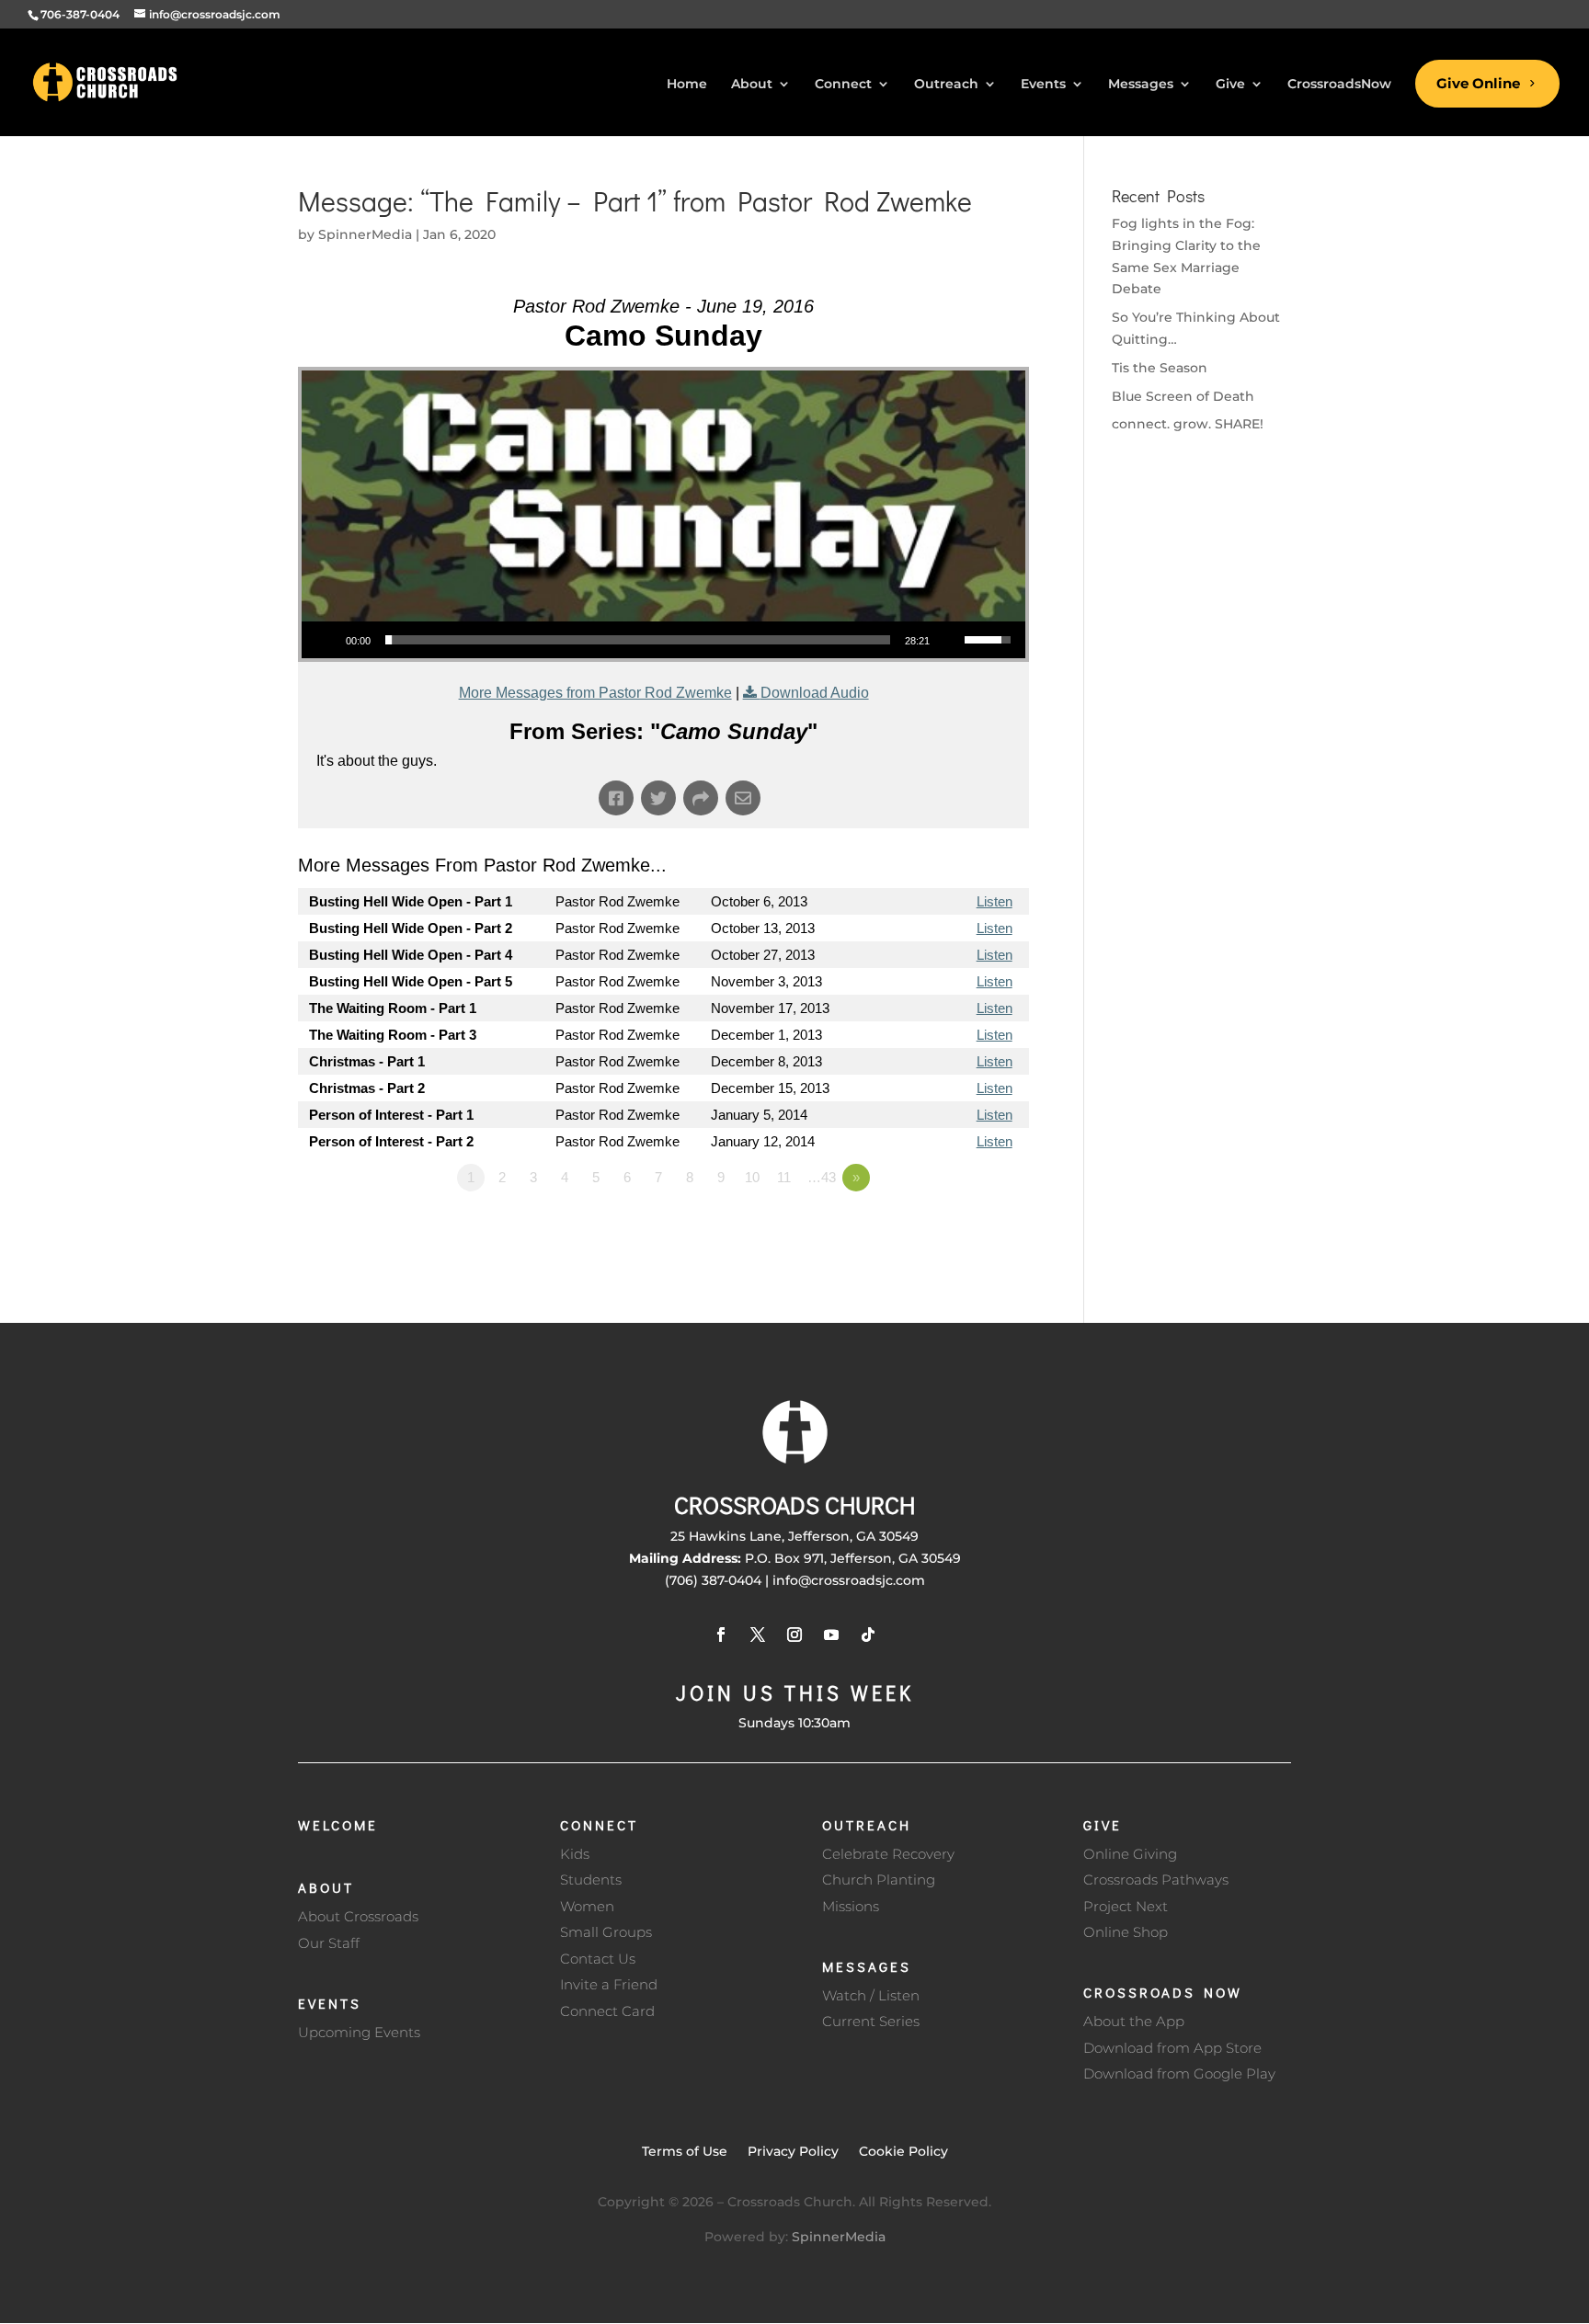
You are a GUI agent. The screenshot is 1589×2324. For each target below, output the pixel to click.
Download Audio (815, 693)
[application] (663, 640)
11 (784, 1177)
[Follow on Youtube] (831, 1635)
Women (587, 1906)
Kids (575, 1854)
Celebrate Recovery (888, 1854)
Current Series (871, 2021)
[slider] (638, 640)
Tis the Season (1160, 368)
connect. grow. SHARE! (1188, 424)
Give (1103, 1825)
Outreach (867, 1825)
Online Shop (1126, 1932)
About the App (1134, 2021)
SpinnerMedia (365, 234)
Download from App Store (1172, 2048)
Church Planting (879, 1880)
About (326, 1887)
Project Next (1126, 1906)
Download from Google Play (1179, 2073)
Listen (995, 901)
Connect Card (607, 2011)
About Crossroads (358, 1916)
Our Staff (329, 1943)
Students (591, 1880)
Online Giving (1130, 1854)
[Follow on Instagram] (794, 1635)
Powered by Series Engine (961, 1228)
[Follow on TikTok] (868, 1635)
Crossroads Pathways (1156, 1880)
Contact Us (598, 1959)
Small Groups (606, 1932)
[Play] (326, 640)
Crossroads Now (1163, 1992)
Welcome (338, 1825)
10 (752, 1177)
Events (330, 2003)
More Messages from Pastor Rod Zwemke (595, 693)
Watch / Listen (871, 1995)
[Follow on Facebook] (721, 1635)
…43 (822, 1177)
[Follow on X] (758, 1635)
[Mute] (950, 640)
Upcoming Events (359, 2032)
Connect (599, 1825)
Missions (851, 1906)
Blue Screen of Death (1183, 396)
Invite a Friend (609, 1984)
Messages (867, 1966)
